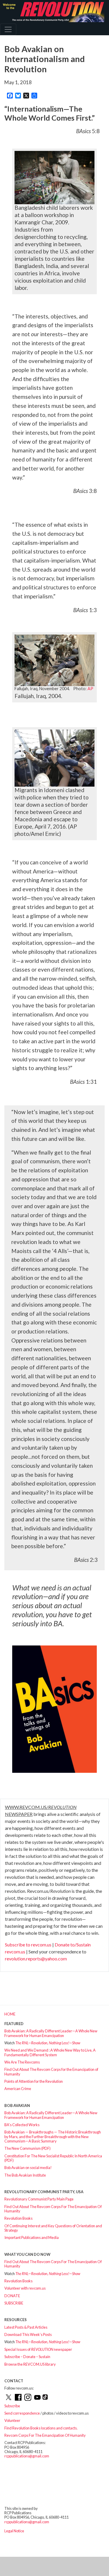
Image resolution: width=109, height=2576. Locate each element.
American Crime (18, 2089)
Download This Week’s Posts (28, 2334)
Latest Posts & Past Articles (26, 2327)
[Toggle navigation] (8, 29)
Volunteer (12, 2420)
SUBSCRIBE (14, 2303)
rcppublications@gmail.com (27, 2456)
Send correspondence (22, 2413)
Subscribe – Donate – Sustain (27, 2357)
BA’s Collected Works (22, 2125)
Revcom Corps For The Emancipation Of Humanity (45, 2435)
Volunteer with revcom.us (25, 2288)
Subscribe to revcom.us (28, 1945)
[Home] (52, 12)
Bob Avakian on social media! (28, 2168)
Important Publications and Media (32, 2237)
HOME (10, 2014)
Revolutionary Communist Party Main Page (39, 2199)
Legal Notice (14, 2531)
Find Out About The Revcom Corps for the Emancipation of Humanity (51, 2072)
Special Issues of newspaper (38, 2349)
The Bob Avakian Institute (25, 2175)
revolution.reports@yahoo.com (36, 1959)
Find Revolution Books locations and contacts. (41, 2428)
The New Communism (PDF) (27, 2148)
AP (90, 689)
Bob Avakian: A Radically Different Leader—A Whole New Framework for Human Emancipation (51, 2033)
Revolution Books (18, 2218)
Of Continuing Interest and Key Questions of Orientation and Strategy (53, 2228)
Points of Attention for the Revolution (34, 2081)
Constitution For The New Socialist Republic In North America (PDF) (53, 2158)
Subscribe (12, 2406)
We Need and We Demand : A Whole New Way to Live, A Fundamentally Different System (50, 2052)
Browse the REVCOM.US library (30, 2364)
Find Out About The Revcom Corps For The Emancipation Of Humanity (53, 2209)
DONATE (12, 2296)
